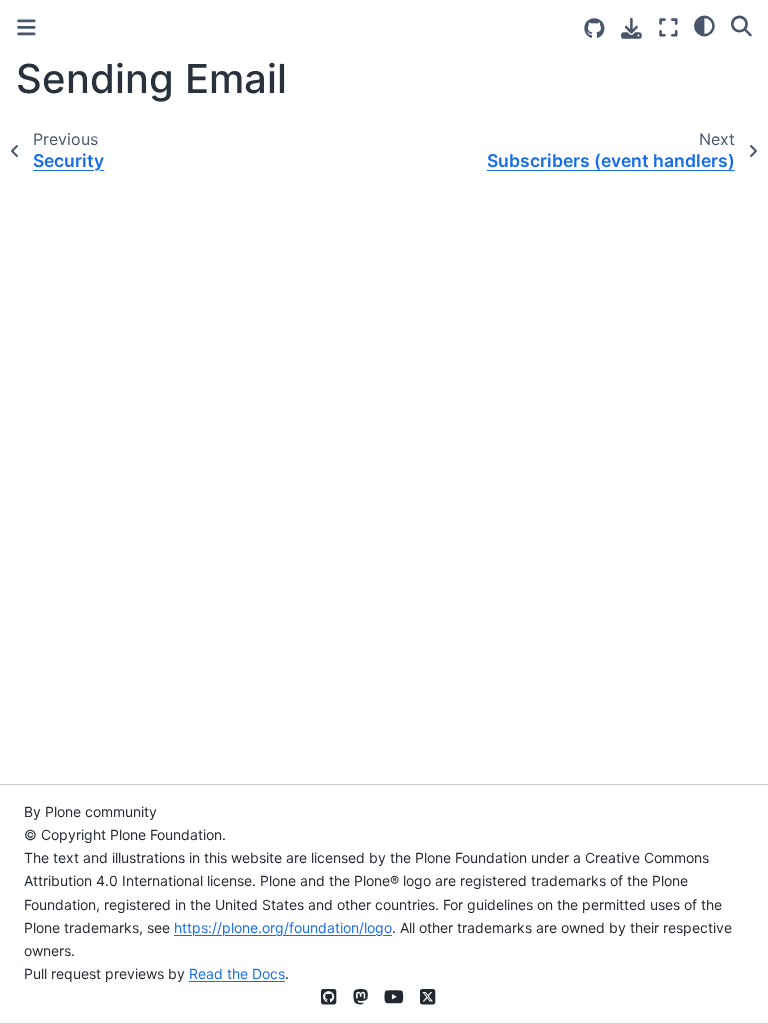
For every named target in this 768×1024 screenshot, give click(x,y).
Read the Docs (237, 973)
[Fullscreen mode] (668, 27)
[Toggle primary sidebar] (26, 27)
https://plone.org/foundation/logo (283, 927)
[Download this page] (631, 28)
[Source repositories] (594, 28)
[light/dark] (704, 25)
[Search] (741, 25)
